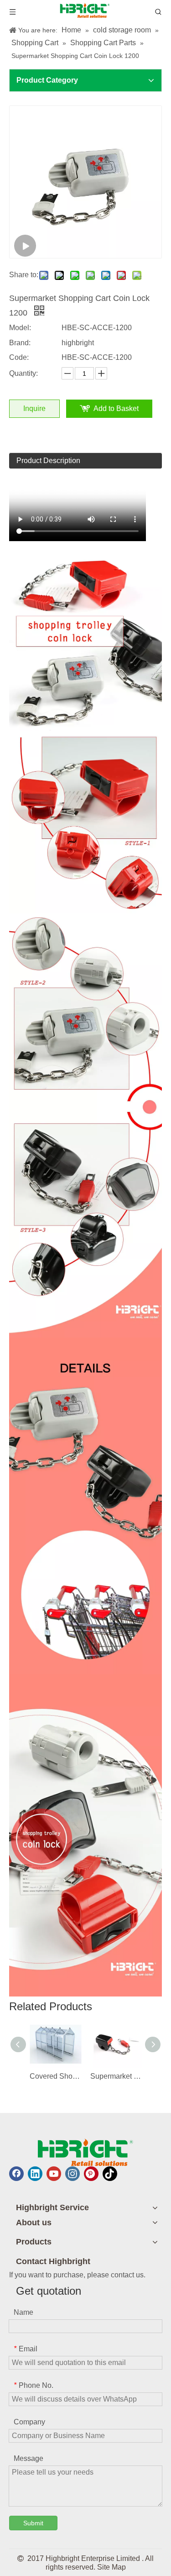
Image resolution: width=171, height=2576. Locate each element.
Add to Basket (116, 408)
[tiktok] (110, 2174)
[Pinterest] (91, 2174)
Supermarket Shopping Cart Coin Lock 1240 (116, 2076)
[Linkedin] (35, 2174)
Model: (20, 328)
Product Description (48, 461)
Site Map (111, 2567)
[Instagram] (73, 2174)
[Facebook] (16, 2174)
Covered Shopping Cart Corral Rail (55, 2076)
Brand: (20, 343)
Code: (19, 357)
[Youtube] (54, 2174)
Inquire (34, 408)
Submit (33, 2523)
